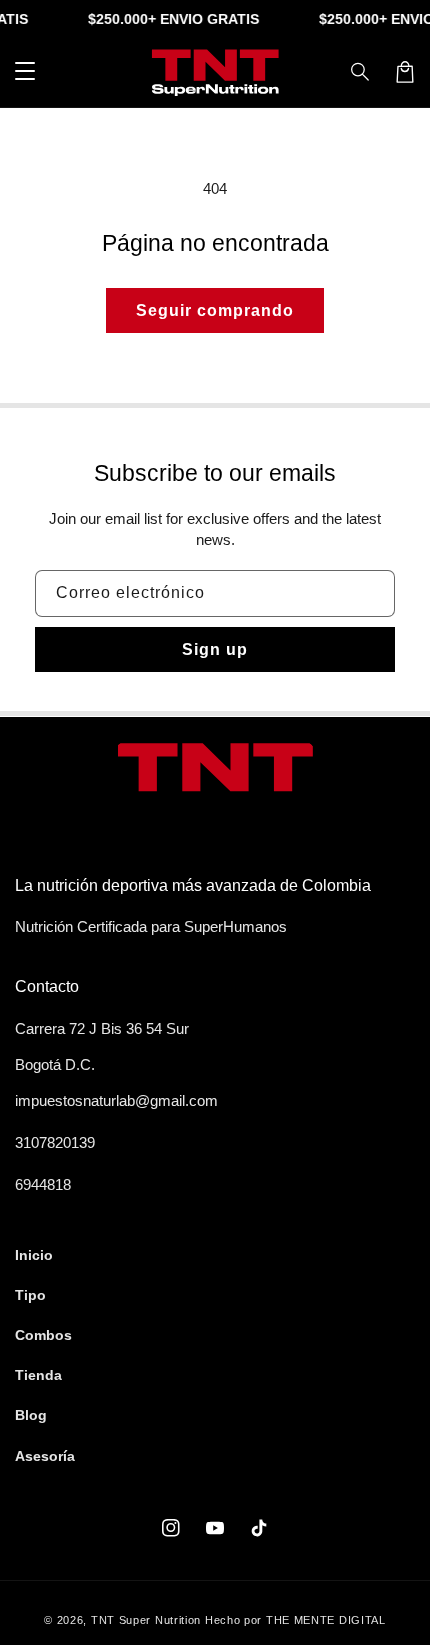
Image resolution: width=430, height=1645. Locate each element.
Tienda (38, 1375)
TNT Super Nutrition (146, 1620)
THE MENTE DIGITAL (326, 1620)
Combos (43, 1335)
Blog (31, 1415)
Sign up (215, 649)
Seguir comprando (215, 310)
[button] (361, 72)
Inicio (34, 1255)
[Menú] (25, 72)
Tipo (30, 1295)
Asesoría (45, 1456)
